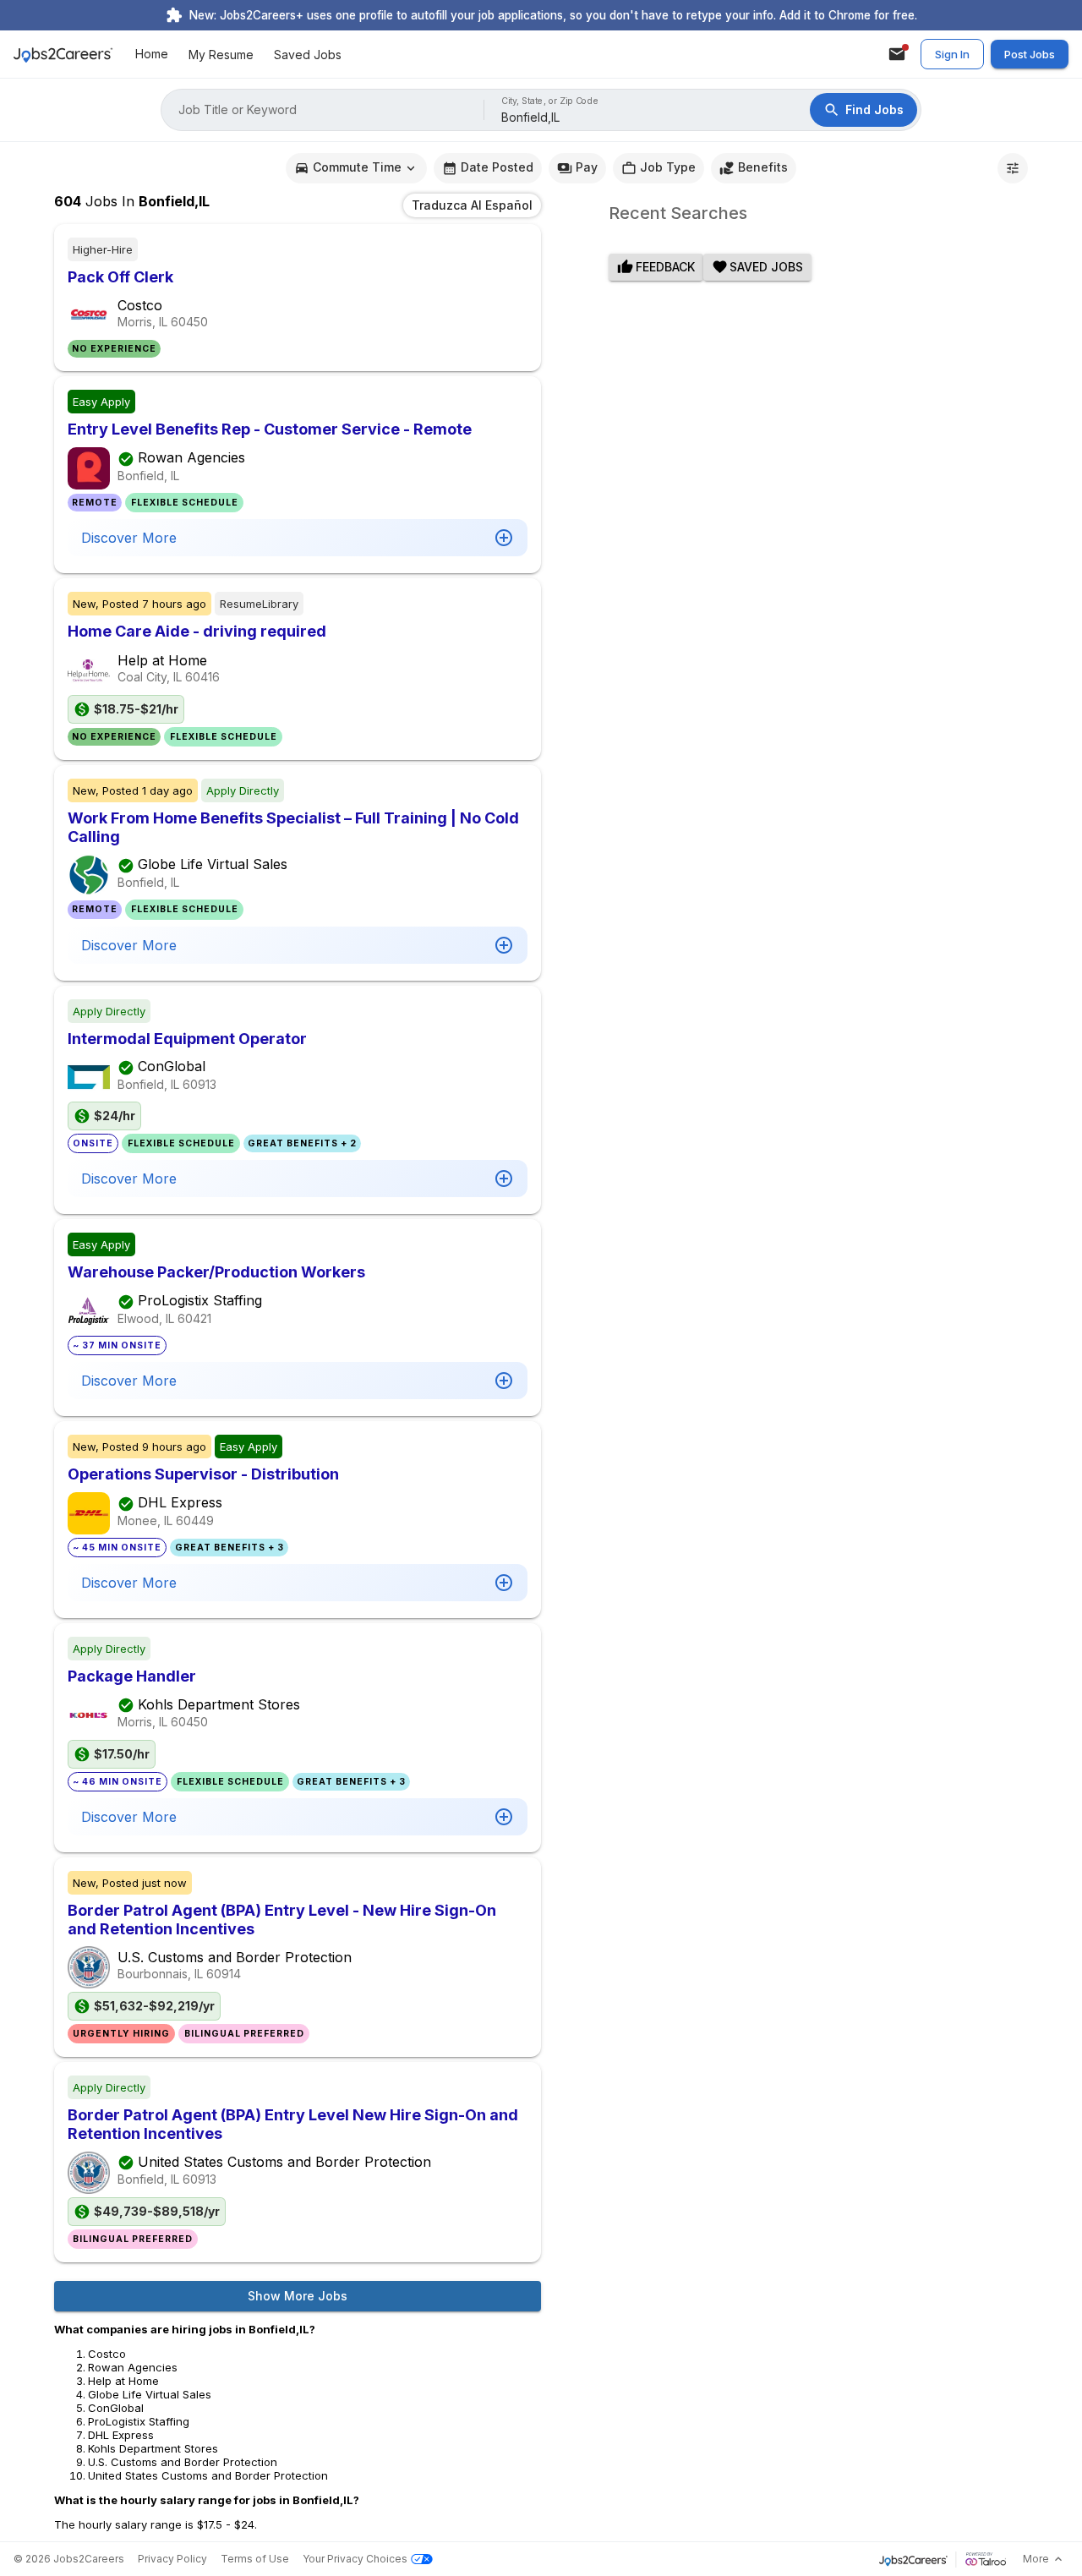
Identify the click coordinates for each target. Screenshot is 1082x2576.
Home (152, 55)
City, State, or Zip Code (550, 101)
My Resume (221, 55)
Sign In (952, 54)
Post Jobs (1030, 54)
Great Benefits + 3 (230, 1548)
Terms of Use (255, 2559)
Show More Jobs (298, 2296)
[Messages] (897, 54)
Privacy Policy (172, 2559)
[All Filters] (1013, 168)
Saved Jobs (308, 55)
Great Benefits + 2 (302, 1143)
